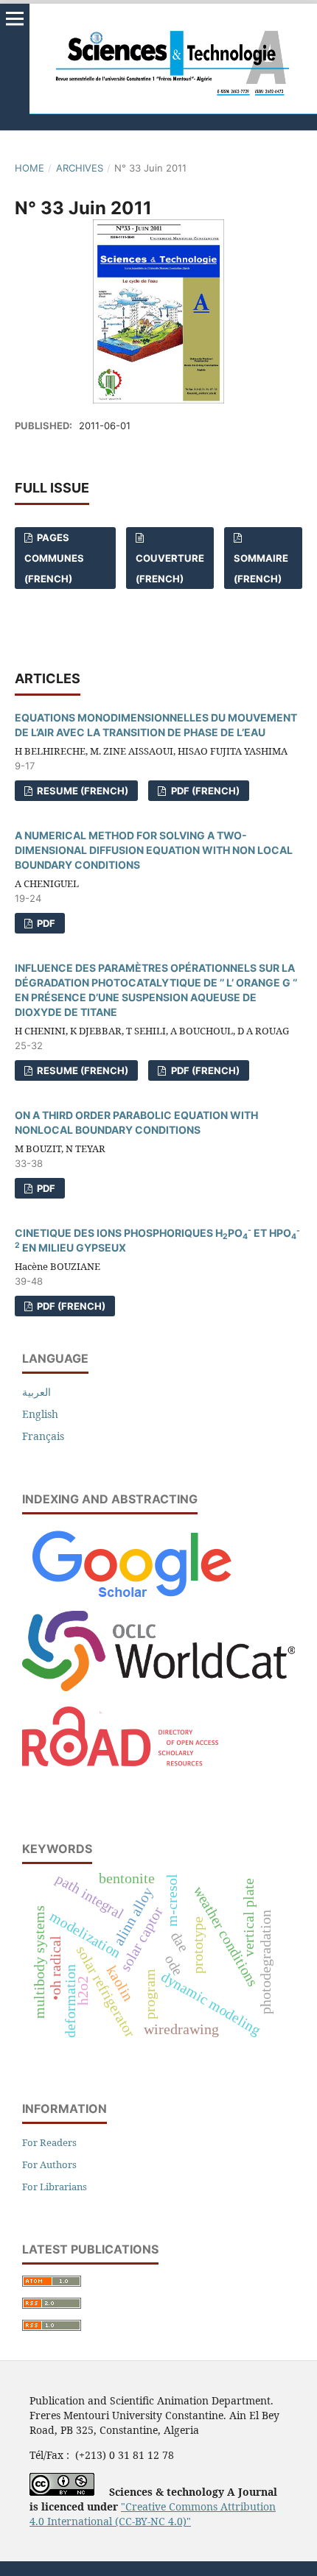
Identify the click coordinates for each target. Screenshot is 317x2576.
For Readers (49, 2142)
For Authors (49, 2164)
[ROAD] (120, 1787)
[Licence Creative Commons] (62, 2492)
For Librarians (55, 2187)
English (40, 1414)
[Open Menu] (15, 18)
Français (43, 1436)
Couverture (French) (170, 568)
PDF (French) (204, 791)
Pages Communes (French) (54, 558)
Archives (80, 168)
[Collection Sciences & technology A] (158, 1687)
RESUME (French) (81, 791)
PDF (45, 923)
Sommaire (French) (261, 568)
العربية (36, 1392)
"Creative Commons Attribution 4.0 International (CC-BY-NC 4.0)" (153, 2514)
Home (29, 168)
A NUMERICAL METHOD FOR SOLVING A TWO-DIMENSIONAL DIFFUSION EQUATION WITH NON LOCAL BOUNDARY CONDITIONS (154, 850)
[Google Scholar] (131, 1601)
